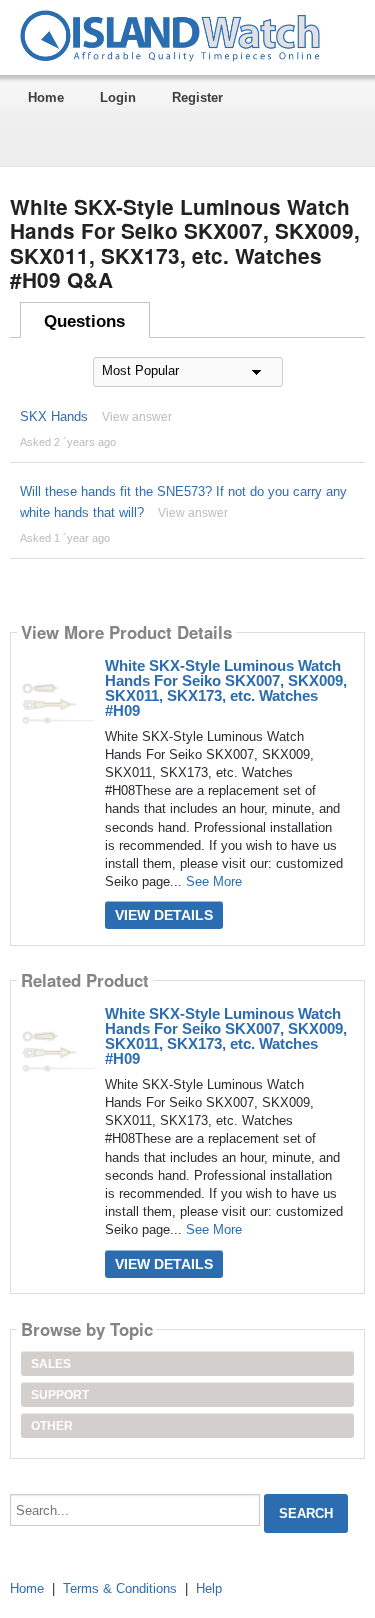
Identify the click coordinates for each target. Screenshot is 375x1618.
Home (46, 97)
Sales (51, 1364)
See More (214, 881)
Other (52, 1426)
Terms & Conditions (120, 1588)
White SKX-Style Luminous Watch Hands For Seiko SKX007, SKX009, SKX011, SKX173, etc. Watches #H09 (226, 688)
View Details (164, 915)
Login (118, 97)
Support (60, 1395)
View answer (137, 417)
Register (197, 97)
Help (209, 1588)
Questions (84, 321)
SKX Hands (54, 416)
